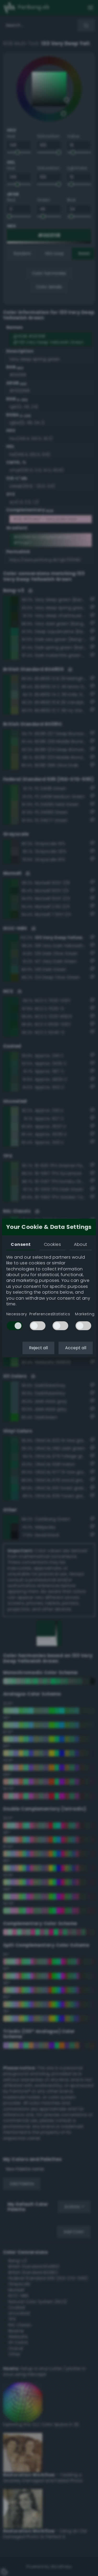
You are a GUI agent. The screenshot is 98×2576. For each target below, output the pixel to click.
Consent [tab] (21, 1244)
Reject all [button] (38, 1348)
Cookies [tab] (52, 1244)
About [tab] (80, 1244)
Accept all (76, 1348)
